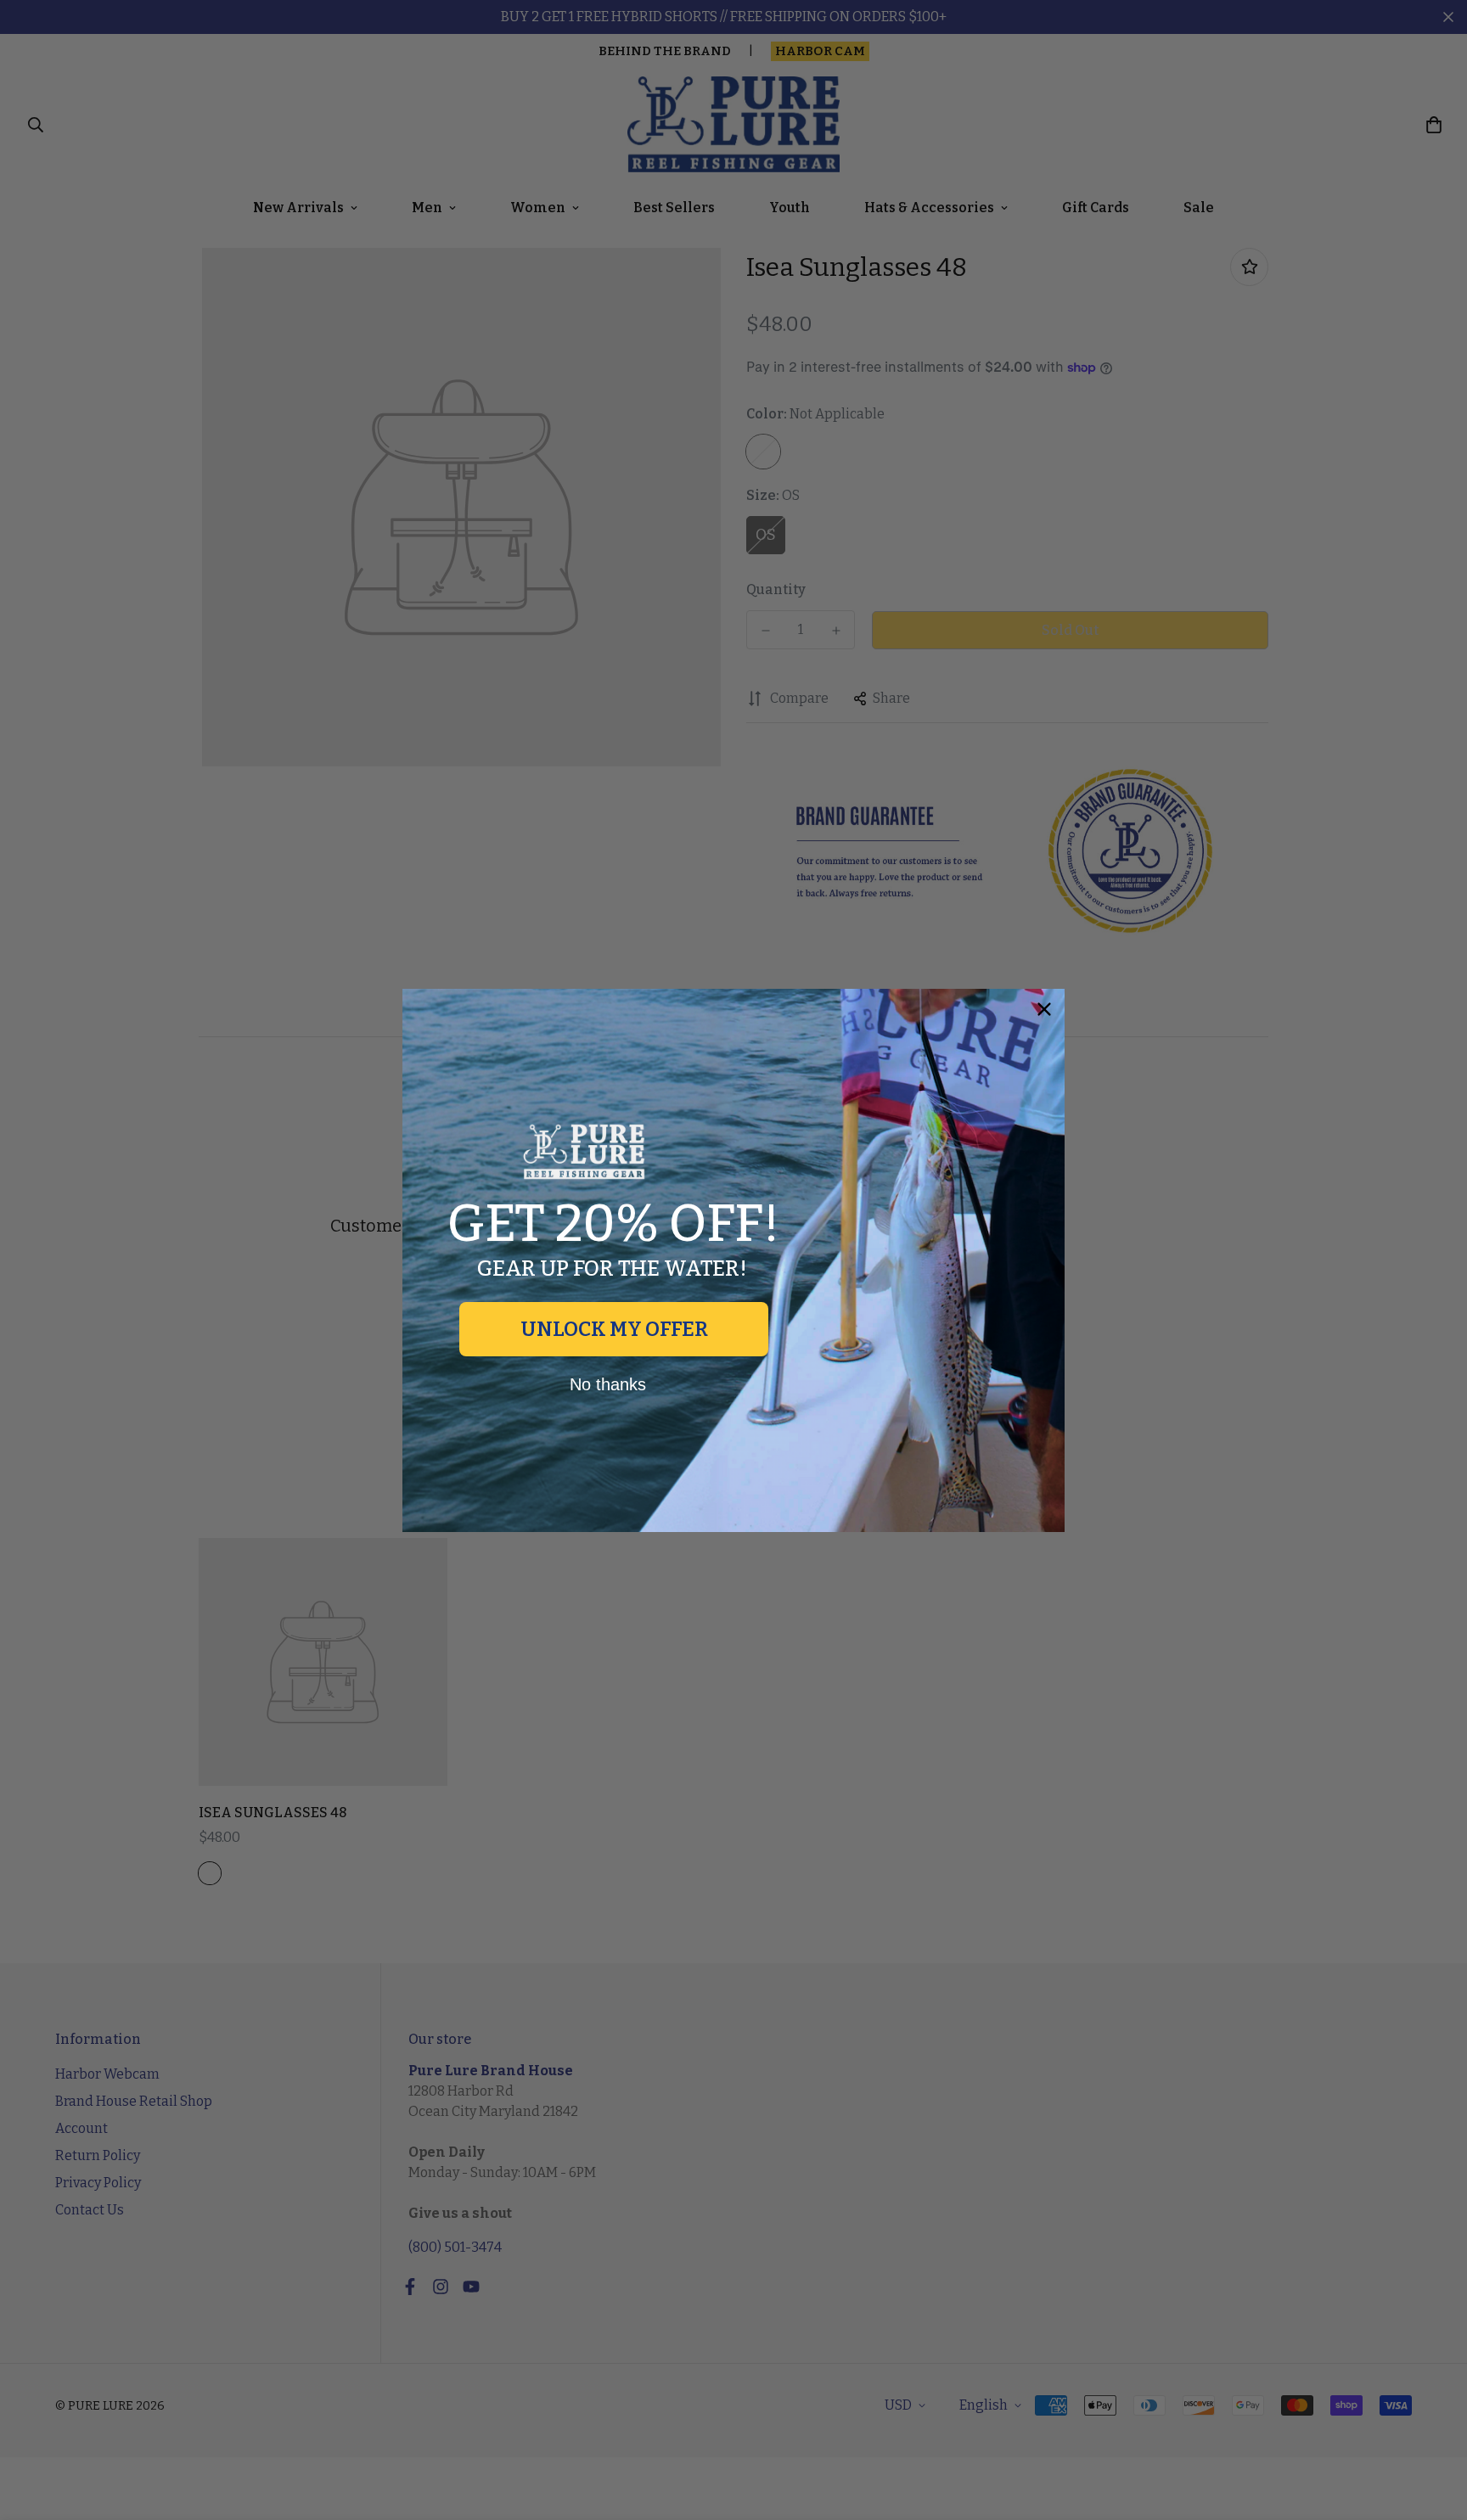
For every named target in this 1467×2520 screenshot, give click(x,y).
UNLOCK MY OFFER (614, 1329)
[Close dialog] (1044, 1009)
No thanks (608, 1384)
